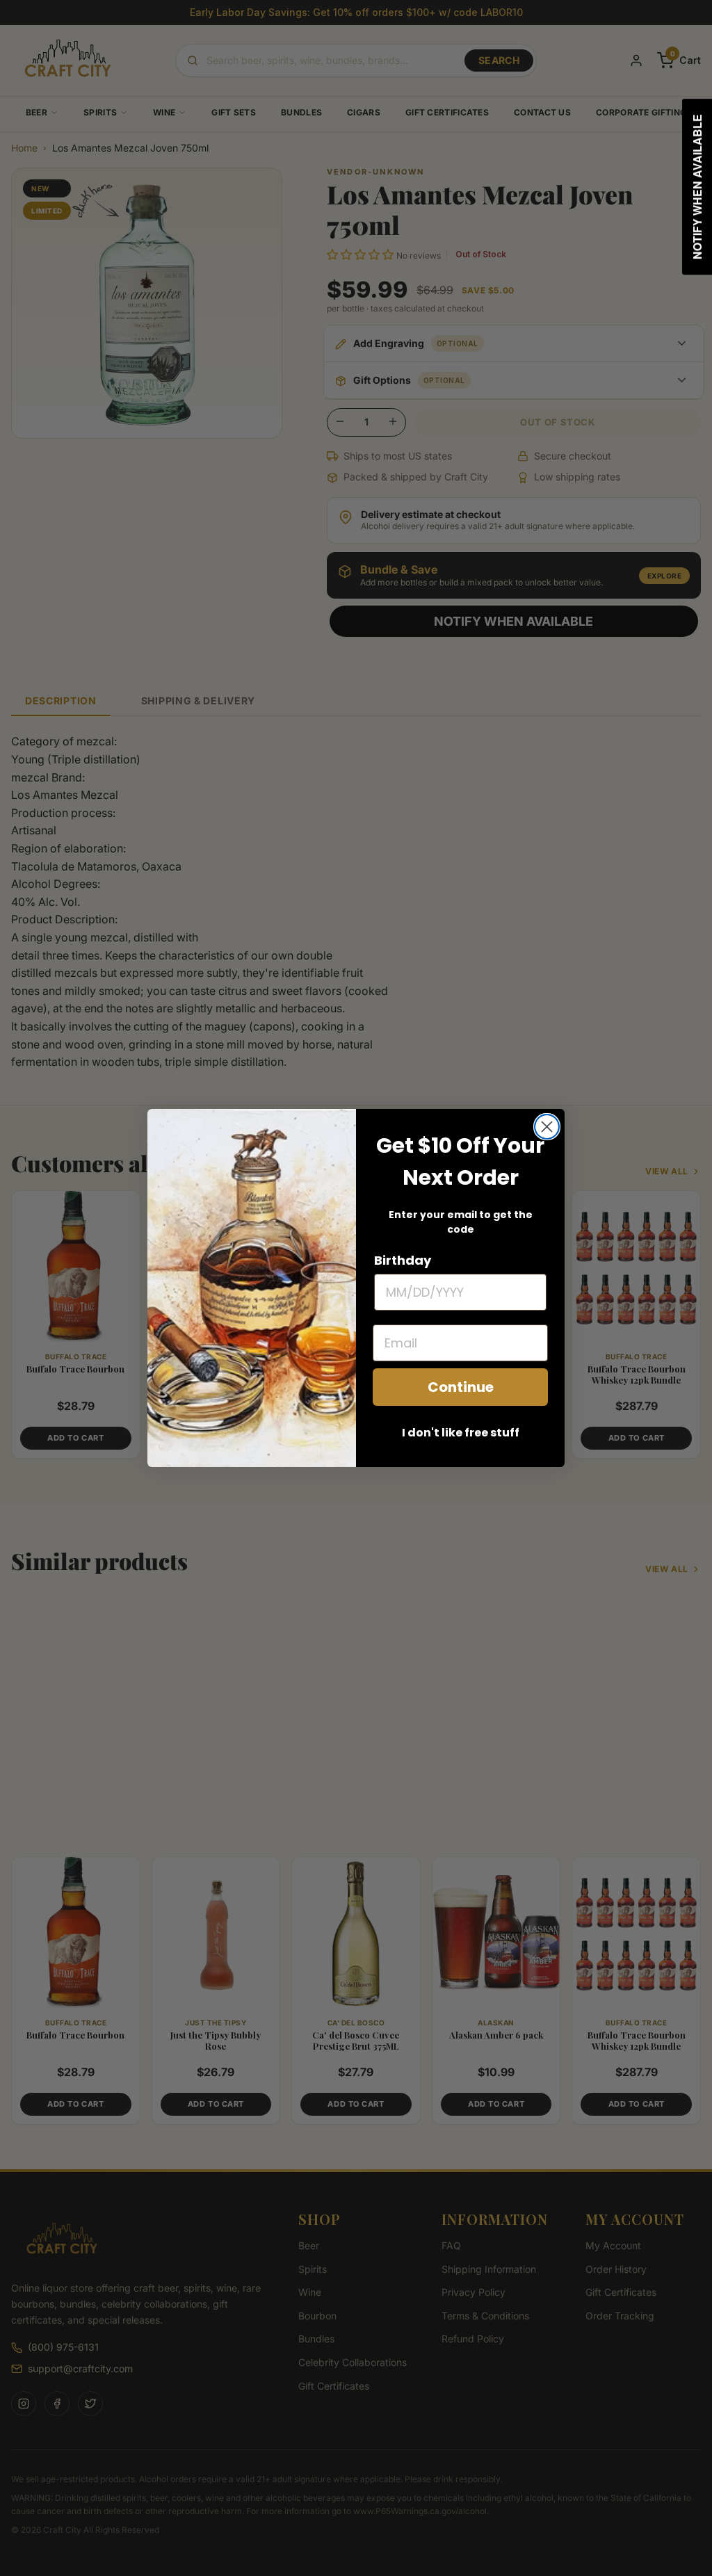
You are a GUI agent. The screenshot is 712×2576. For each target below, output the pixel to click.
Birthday (403, 1260)
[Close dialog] (547, 1127)
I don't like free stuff (461, 1433)
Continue (461, 1387)
